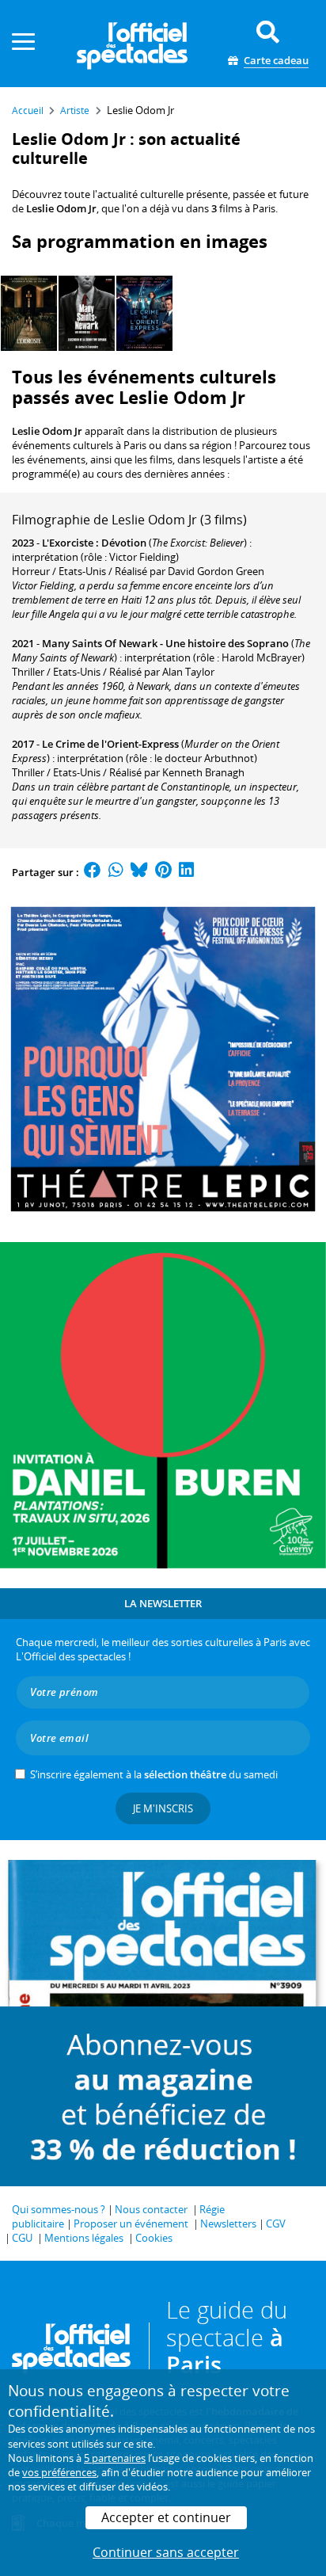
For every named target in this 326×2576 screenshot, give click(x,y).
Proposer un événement (131, 2224)
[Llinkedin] (186, 872)
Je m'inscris (163, 1808)
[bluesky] (139, 872)
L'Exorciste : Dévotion (94, 543)
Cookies (154, 2238)
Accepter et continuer (166, 2517)
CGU (22, 2238)
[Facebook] (93, 872)
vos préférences (59, 2472)
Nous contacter (151, 2209)
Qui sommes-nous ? (59, 2209)
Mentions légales (84, 2238)
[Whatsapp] (116, 872)
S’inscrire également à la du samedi (154, 1774)
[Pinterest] (163, 872)
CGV (276, 2224)
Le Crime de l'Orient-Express (110, 744)
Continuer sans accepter (166, 2552)
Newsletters (228, 2224)
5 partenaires (115, 2458)
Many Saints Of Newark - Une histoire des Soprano (165, 643)
